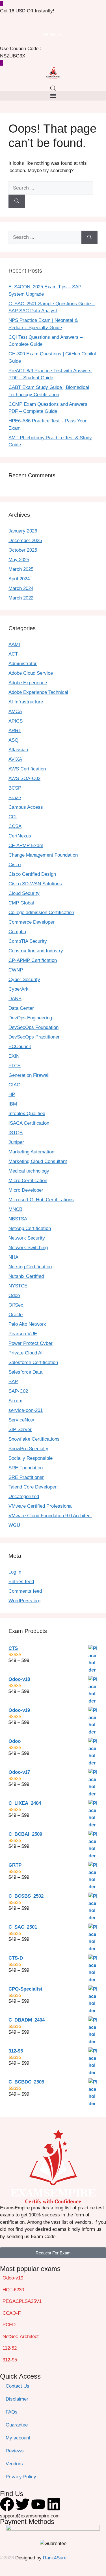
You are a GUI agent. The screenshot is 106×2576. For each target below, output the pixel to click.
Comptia (17, 932)
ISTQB (16, 1133)
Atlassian (18, 750)
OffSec (16, 1305)
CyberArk (19, 989)
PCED (9, 2325)
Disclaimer (17, 2399)
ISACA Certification (29, 1123)
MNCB (15, 1209)
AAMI (14, 644)
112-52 (10, 2348)
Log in (15, 1572)
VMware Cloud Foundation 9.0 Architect (50, 1516)
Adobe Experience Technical (38, 692)
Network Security (27, 1238)
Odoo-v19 (13, 2278)
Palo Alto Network (27, 1324)
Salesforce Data (25, 1372)
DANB (15, 999)
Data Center (21, 1008)
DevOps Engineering (30, 1018)
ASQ (13, 740)
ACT (13, 654)
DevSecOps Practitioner (34, 1037)
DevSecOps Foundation (33, 1027)
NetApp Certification (30, 1228)
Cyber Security (24, 980)
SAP (13, 1382)
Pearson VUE (23, 1334)
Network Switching (28, 1248)
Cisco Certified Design (32, 874)
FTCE (15, 1066)
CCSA (15, 826)
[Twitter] (23, 2504)
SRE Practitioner (26, 1477)
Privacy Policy (21, 2477)
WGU (14, 1525)
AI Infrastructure (26, 702)
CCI (13, 817)
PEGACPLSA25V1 (22, 2301)
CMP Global (21, 903)
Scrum (15, 1401)
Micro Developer (26, 1190)
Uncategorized (24, 1497)
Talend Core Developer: (33, 1487)
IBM (13, 1104)
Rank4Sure (55, 2558)
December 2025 (25, 541)
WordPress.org (24, 1601)
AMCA (15, 711)
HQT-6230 (13, 2290)
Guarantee (17, 2425)
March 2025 (21, 569)
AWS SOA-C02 (24, 778)
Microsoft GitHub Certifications (41, 1200)
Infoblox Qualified (27, 1114)
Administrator (23, 664)
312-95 (10, 2360)
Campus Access (26, 807)
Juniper (16, 1142)
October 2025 (23, 550)
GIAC (14, 1085)
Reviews (15, 2451)
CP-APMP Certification (33, 960)
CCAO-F (12, 2313)
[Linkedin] (54, 2504)
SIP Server (20, 1429)
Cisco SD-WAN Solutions (35, 884)
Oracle (16, 1315)
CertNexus (20, 836)
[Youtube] (38, 2504)
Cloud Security (24, 893)
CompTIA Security (28, 941)
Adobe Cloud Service (31, 673)
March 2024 (21, 588)
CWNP (16, 970)
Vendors (14, 2464)
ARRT (15, 731)
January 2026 (23, 531)
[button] (53, 96)
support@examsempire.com (30, 2516)
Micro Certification (28, 1181)
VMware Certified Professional (41, 1506)
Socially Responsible (31, 1458)
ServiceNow (21, 1420)
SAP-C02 (18, 1391)
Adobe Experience (28, 683)
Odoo (14, 1295)
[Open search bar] (53, 88)
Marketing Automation (31, 1152)
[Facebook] (7, 2504)
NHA (13, 1257)
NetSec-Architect (21, 2337)
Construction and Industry (36, 951)
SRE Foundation (26, 1468)
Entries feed (21, 1582)
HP (12, 1094)
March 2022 (21, 598)
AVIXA (15, 759)
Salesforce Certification (33, 1362)
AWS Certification (27, 769)
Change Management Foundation (43, 855)
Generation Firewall (29, 1075)
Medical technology (29, 1171)
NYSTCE (18, 1286)
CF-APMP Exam (26, 845)
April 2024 (19, 579)
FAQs (12, 2412)
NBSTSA (18, 1219)
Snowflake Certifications (34, 1439)
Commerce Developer (32, 922)
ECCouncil (20, 1047)
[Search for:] (51, 188)
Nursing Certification (30, 1267)
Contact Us (18, 2386)
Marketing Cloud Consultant (38, 1161)
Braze (15, 798)
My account (18, 2438)
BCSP (15, 788)
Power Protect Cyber (31, 1343)
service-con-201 (26, 1410)
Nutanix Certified (26, 1276)
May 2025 (19, 560)
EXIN (14, 1056)
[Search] (17, 201)
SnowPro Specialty (28, 1449)
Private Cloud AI (26, 1353)
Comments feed (25, 1591)
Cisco (15, 865)
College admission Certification (41, 912)
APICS (16, 721)
